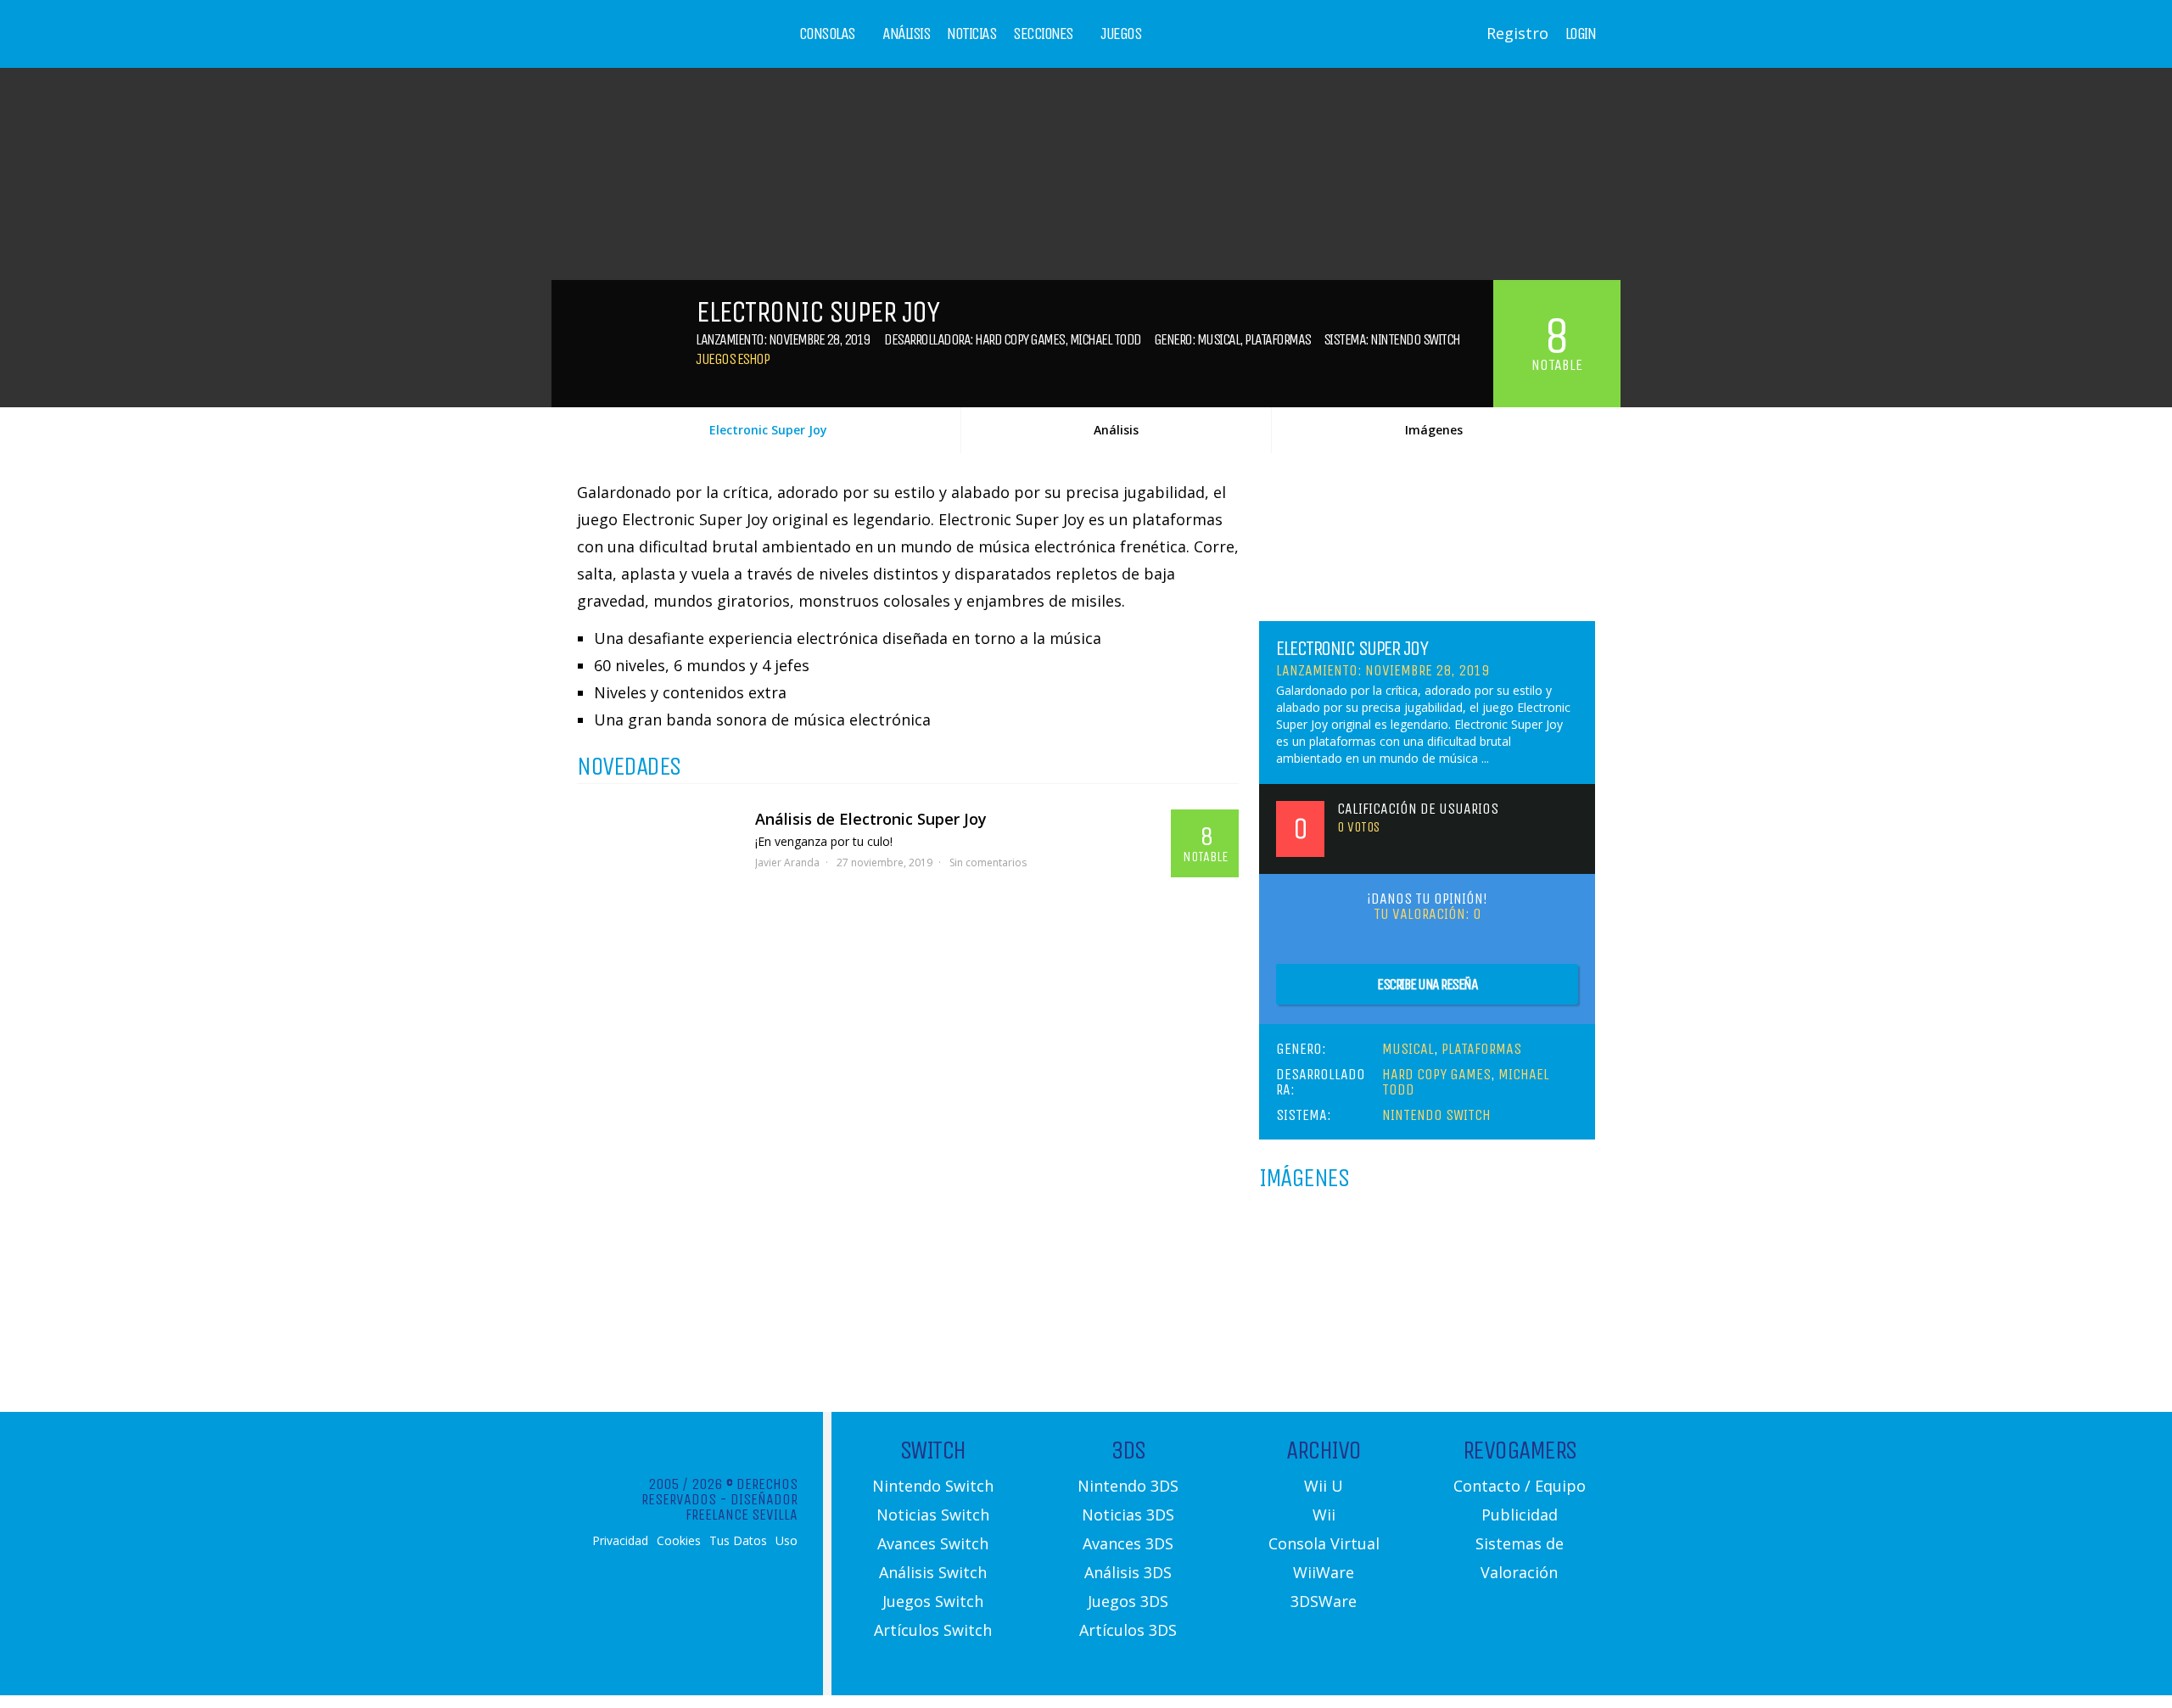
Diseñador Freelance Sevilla (742, 1507)
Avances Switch (933, 1543)
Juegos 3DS (1128, 1601)
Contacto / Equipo (1520, 1486)
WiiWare (1324, 1572)
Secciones (1043, 34)
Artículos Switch (933, 1630)
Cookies (679, 1541)
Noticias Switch (933, 1515)
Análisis (906, 34)
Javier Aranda (787, 862)
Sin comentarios (988, 862)
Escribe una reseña (1427, 984)
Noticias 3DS (1128, 1515)
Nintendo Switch (1415, 339)
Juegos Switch (933, 1601)
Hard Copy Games (1020, 339)
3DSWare (1324, 1601)
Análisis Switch (933, 1572)
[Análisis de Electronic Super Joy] (658, 852)
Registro (1517, 33)
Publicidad (1520, 1515)
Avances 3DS (1128, 1543)
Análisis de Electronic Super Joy (871, 819)
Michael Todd (1106, 339)
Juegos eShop (732, 359)
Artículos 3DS (1128, 1630)
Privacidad (620, 1541)
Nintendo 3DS (1128, 1486)
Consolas (827, 34)
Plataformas (1278, 339)
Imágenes (1434, 430)
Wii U (1324, 1486)
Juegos (1121, 34)
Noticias (971, 34)
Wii (1324, 1515)
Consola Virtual (1324, 1543)
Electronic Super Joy (768, 430)
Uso (787, 1541)
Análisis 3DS (1128, 1572)
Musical (1219, 339)
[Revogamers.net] (650, 46)
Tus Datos (738, 1541)
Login (1581, 34)
